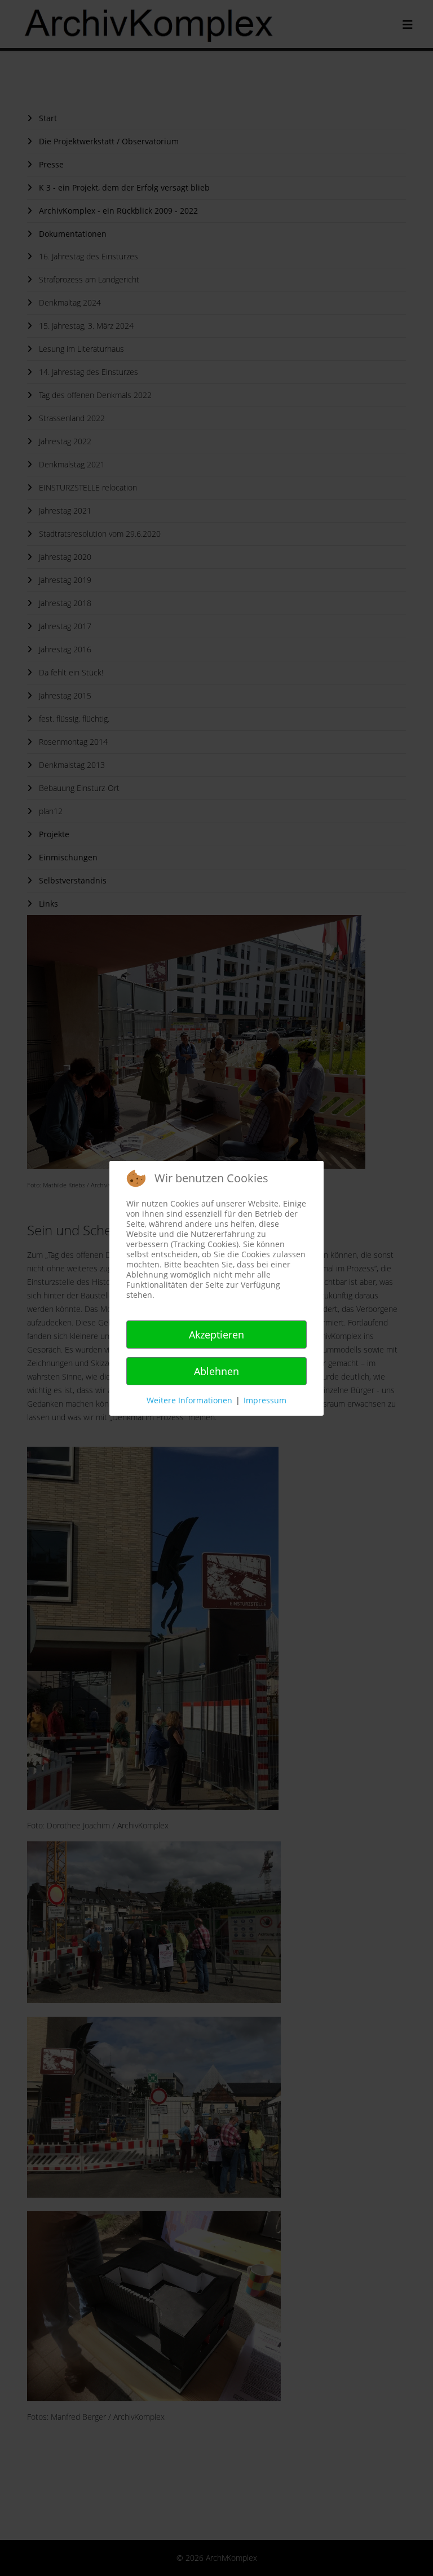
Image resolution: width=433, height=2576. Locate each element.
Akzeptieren (216, 1335)
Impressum (265, 1400)
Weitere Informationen (189, 1400)
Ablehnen (216, 1371)
